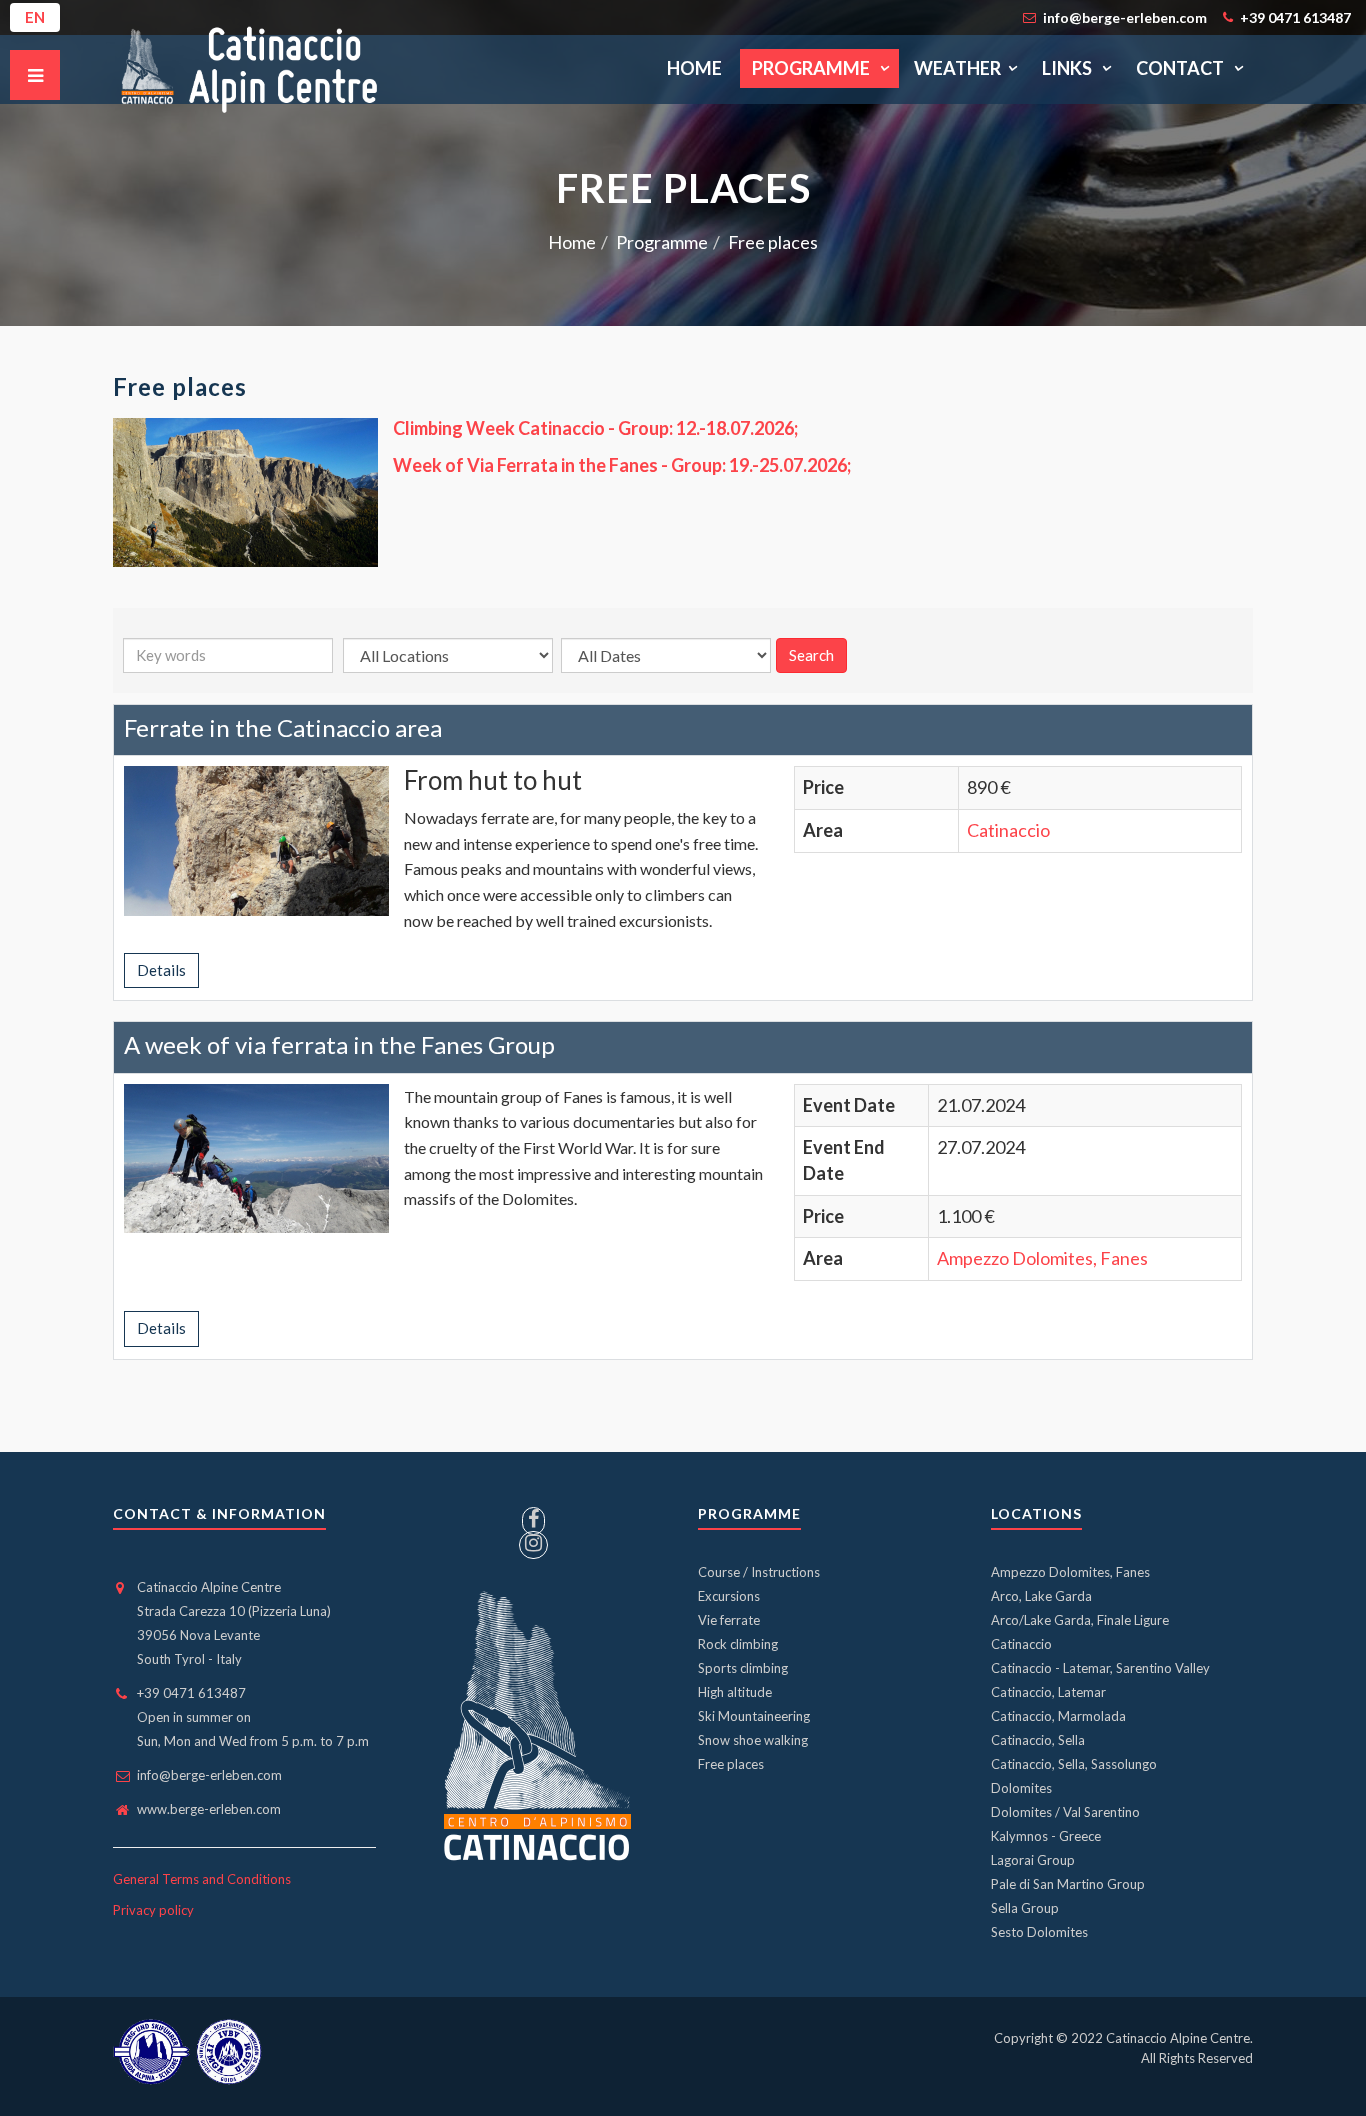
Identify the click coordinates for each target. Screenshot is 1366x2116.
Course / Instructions (759, 1572)
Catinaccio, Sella (1038, 1740)
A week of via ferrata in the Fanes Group (339, 1044)
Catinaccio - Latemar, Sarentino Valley (1100, 1668)
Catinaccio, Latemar (1048, 1692)
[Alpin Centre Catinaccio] (255, 68)
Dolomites (1021, 1788)
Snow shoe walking (753, 1740)
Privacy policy (153, 1910)
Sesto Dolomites (1039, 1932)
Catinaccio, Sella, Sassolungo (1074, 1764)
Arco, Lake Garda (1041, 1596)
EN (35, 17)
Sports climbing (743, 1668)
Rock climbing (738, 1644)
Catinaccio (1008, 830)
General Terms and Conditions (202, 1879)
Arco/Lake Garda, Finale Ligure (1080, 1620)
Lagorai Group (1033, 1860)
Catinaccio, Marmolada (1058, 1716)
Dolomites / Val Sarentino (1065, 1812)
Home (694, 68)
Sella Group (1025, 1908)
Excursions (729, 1596)
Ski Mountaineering (754, 1716)
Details (161, 970)
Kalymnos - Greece (1046, 1836)
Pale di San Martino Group (1068, 1884)
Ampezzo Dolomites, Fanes (1042, 1258)
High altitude (735, 1692)
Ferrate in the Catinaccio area (283, 727)
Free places (731, 1764)
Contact (1181, 68)
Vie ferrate (729, 1620)
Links (1068, 68)
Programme (812, 68)
